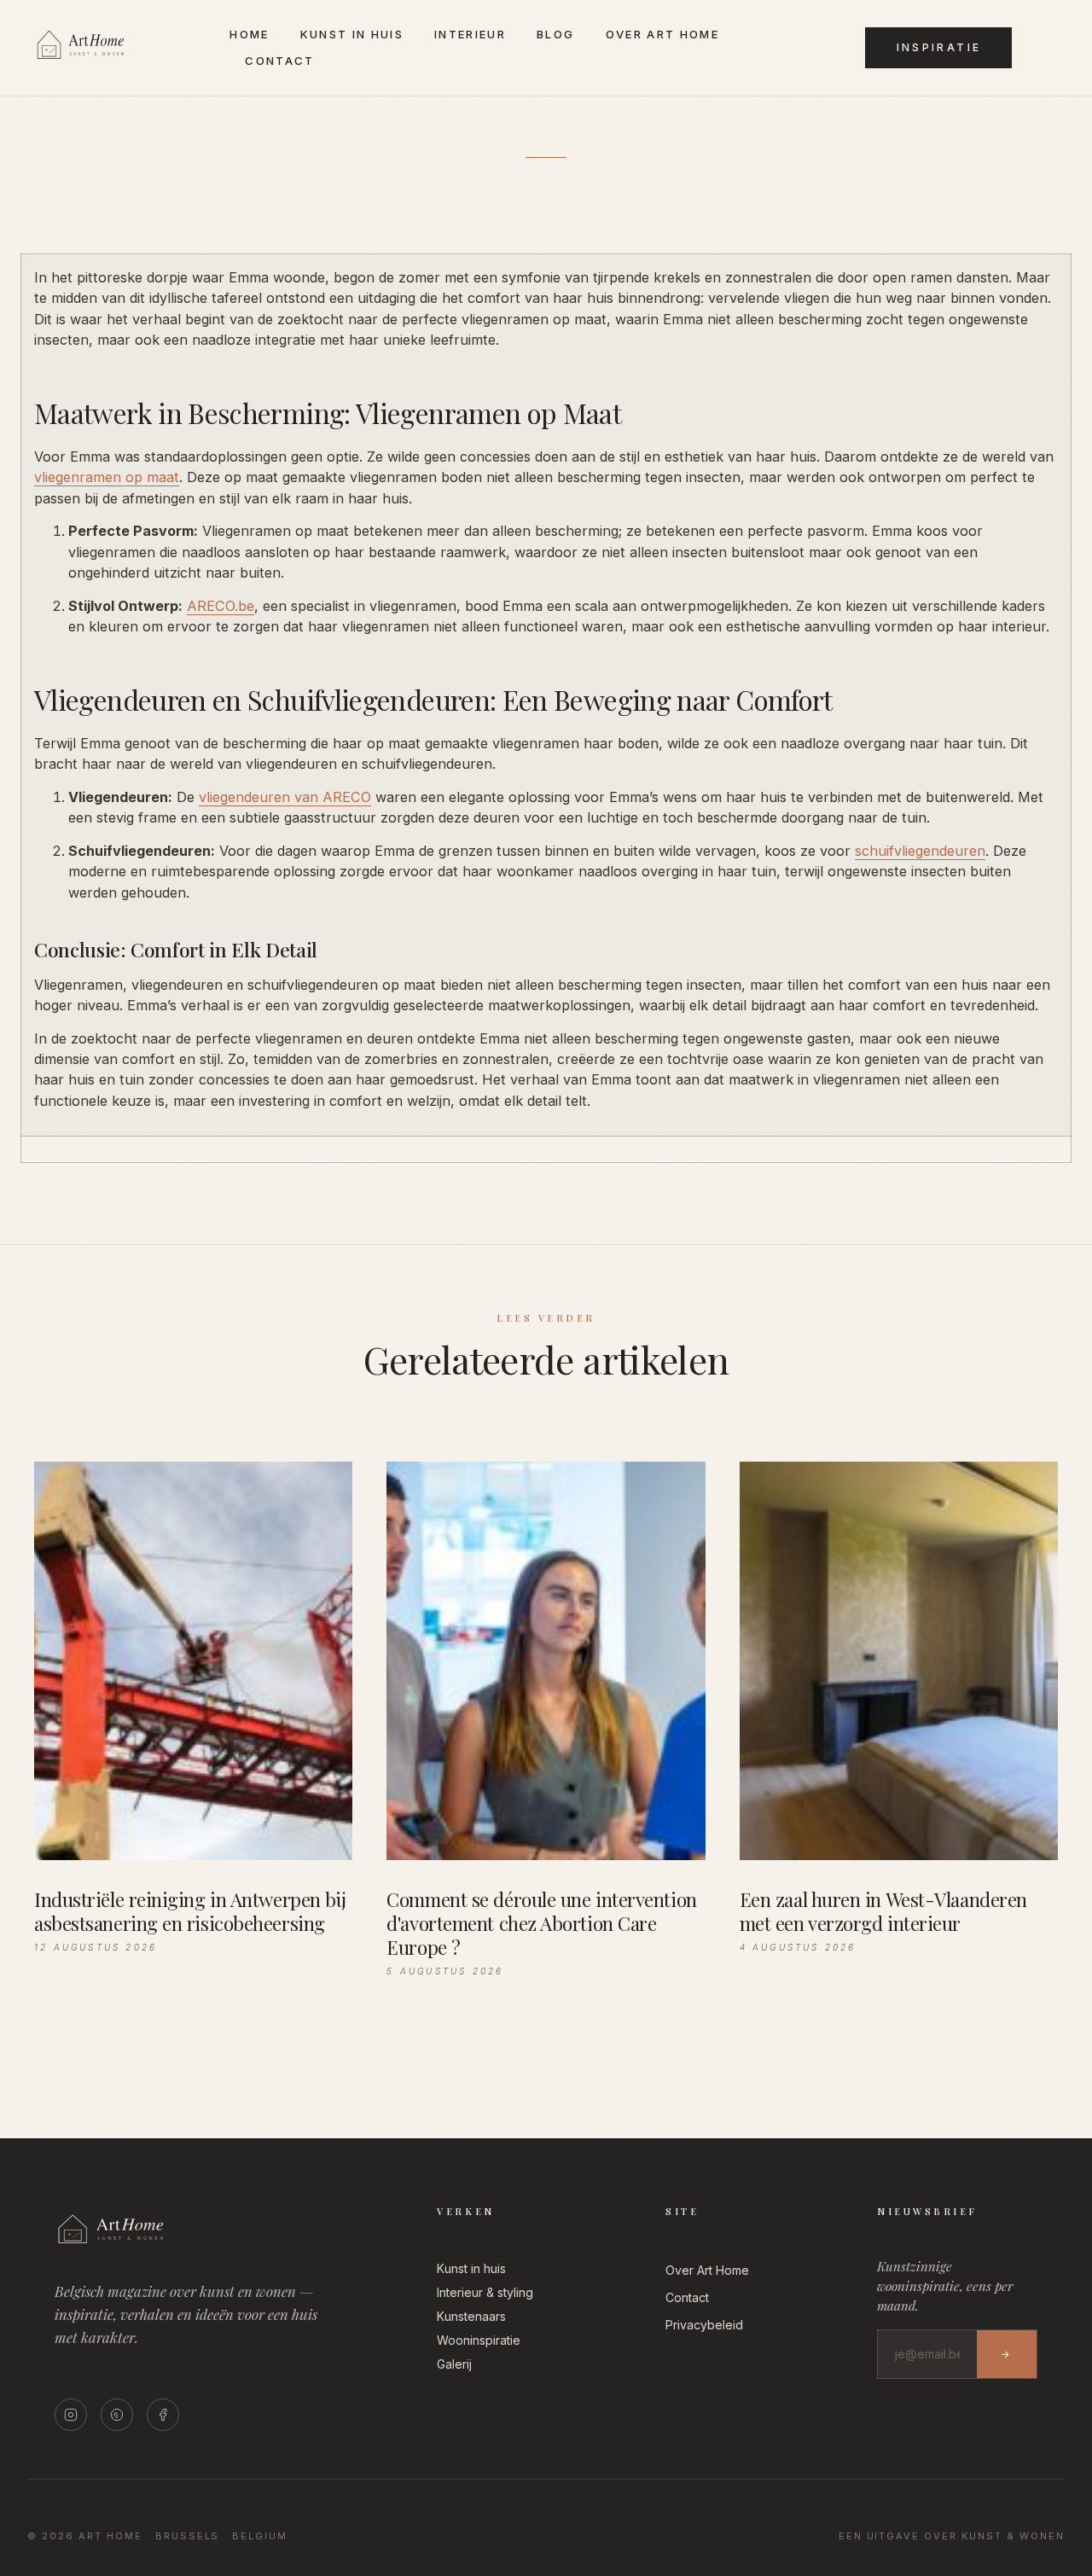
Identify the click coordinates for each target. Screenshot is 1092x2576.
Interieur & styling (485, 2292)
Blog (555, 34)
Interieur (470, 34)
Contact (279, 61)
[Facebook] (163, 2415)
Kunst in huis (352, 34)
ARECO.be (221, 606)
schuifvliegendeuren (920, 851)
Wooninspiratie (479, 2340)
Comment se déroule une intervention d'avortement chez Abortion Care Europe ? (541, 1923)
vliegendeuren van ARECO (285, 797)
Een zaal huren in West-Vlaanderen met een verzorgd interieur (883, 1911)
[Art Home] (105, 60)
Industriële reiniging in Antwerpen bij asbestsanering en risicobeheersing (190, 1911)
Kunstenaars (471, 2316)
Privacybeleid (704, 2325)
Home (249, 34)
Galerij (454, 2364)
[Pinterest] (117, 2415)
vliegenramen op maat (107, 477)
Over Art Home (662, 34)
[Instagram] (71, 2415)
